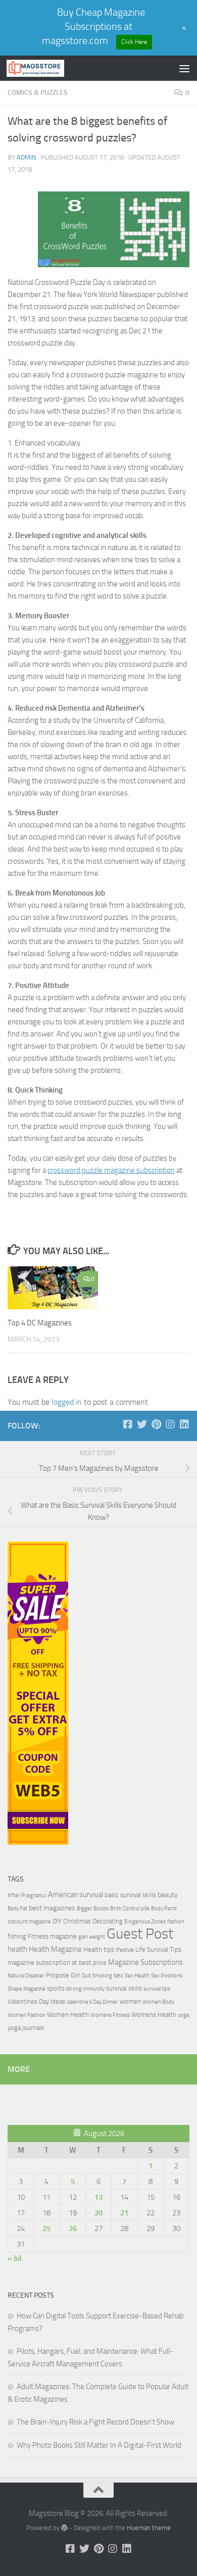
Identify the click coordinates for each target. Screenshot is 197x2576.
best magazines (52, 1908)
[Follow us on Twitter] (142, 1424)
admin (27, 157)
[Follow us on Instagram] (170, 1424)
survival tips (157, 1989)
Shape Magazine (27, 1989)
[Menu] (184, 68)
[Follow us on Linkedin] (184, 1424)
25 (46, 2228)
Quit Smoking (97, 1976)
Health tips (99, 1949)
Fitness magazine (52, 1936)
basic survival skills (130, 1895)
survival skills (124, 1988)
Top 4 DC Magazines (40, 1323)
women (130, 2001)
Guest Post (140, 1934)
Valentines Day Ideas (36, 2001)
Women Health (68, 2015)
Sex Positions (167, 1976)
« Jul (15, 2258)
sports (56, 1988)
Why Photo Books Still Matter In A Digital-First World (99, 2445)
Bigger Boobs (93, 1909)
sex (118, 1975)
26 (73, 2228)
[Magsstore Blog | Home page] (45, 68)
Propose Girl (63, 1975)
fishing (17, 1936)
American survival (76, 1895)
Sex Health (137, 1976)
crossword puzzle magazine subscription (111, 1170)
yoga (183, 2015)
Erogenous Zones (145, 1922)
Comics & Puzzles (38, 93)
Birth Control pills (130, 1909)
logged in (67, 1402)
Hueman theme (149, 2528)
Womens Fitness (110, 2015)
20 (98, 2213)
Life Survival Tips (158, 1949)
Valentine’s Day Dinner (92, 2002)
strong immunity (85, 1989)
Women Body (158, 2002)
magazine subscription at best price (57, 1963)
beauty (168, 1895)
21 (124, 2213)
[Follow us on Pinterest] (156, 1424)
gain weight (92, 1937)
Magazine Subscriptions (145, 1962)
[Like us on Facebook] (128, 1424)
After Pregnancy (27, 1895)
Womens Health (154, 2015)
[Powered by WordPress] (64, 2528)
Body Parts (164, 1909)
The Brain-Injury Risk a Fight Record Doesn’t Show (95, 2422)
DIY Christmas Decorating (88, 1921)
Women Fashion (27, 2015)
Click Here (134, 42)
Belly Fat (17, 1909)
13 (98, 2197)
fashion (176, 1922)
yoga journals (26, 2028)
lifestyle (125, 1950)
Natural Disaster (26, 1976)
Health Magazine (55, 1949)
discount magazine (29, 1922)
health (17, 1949)
